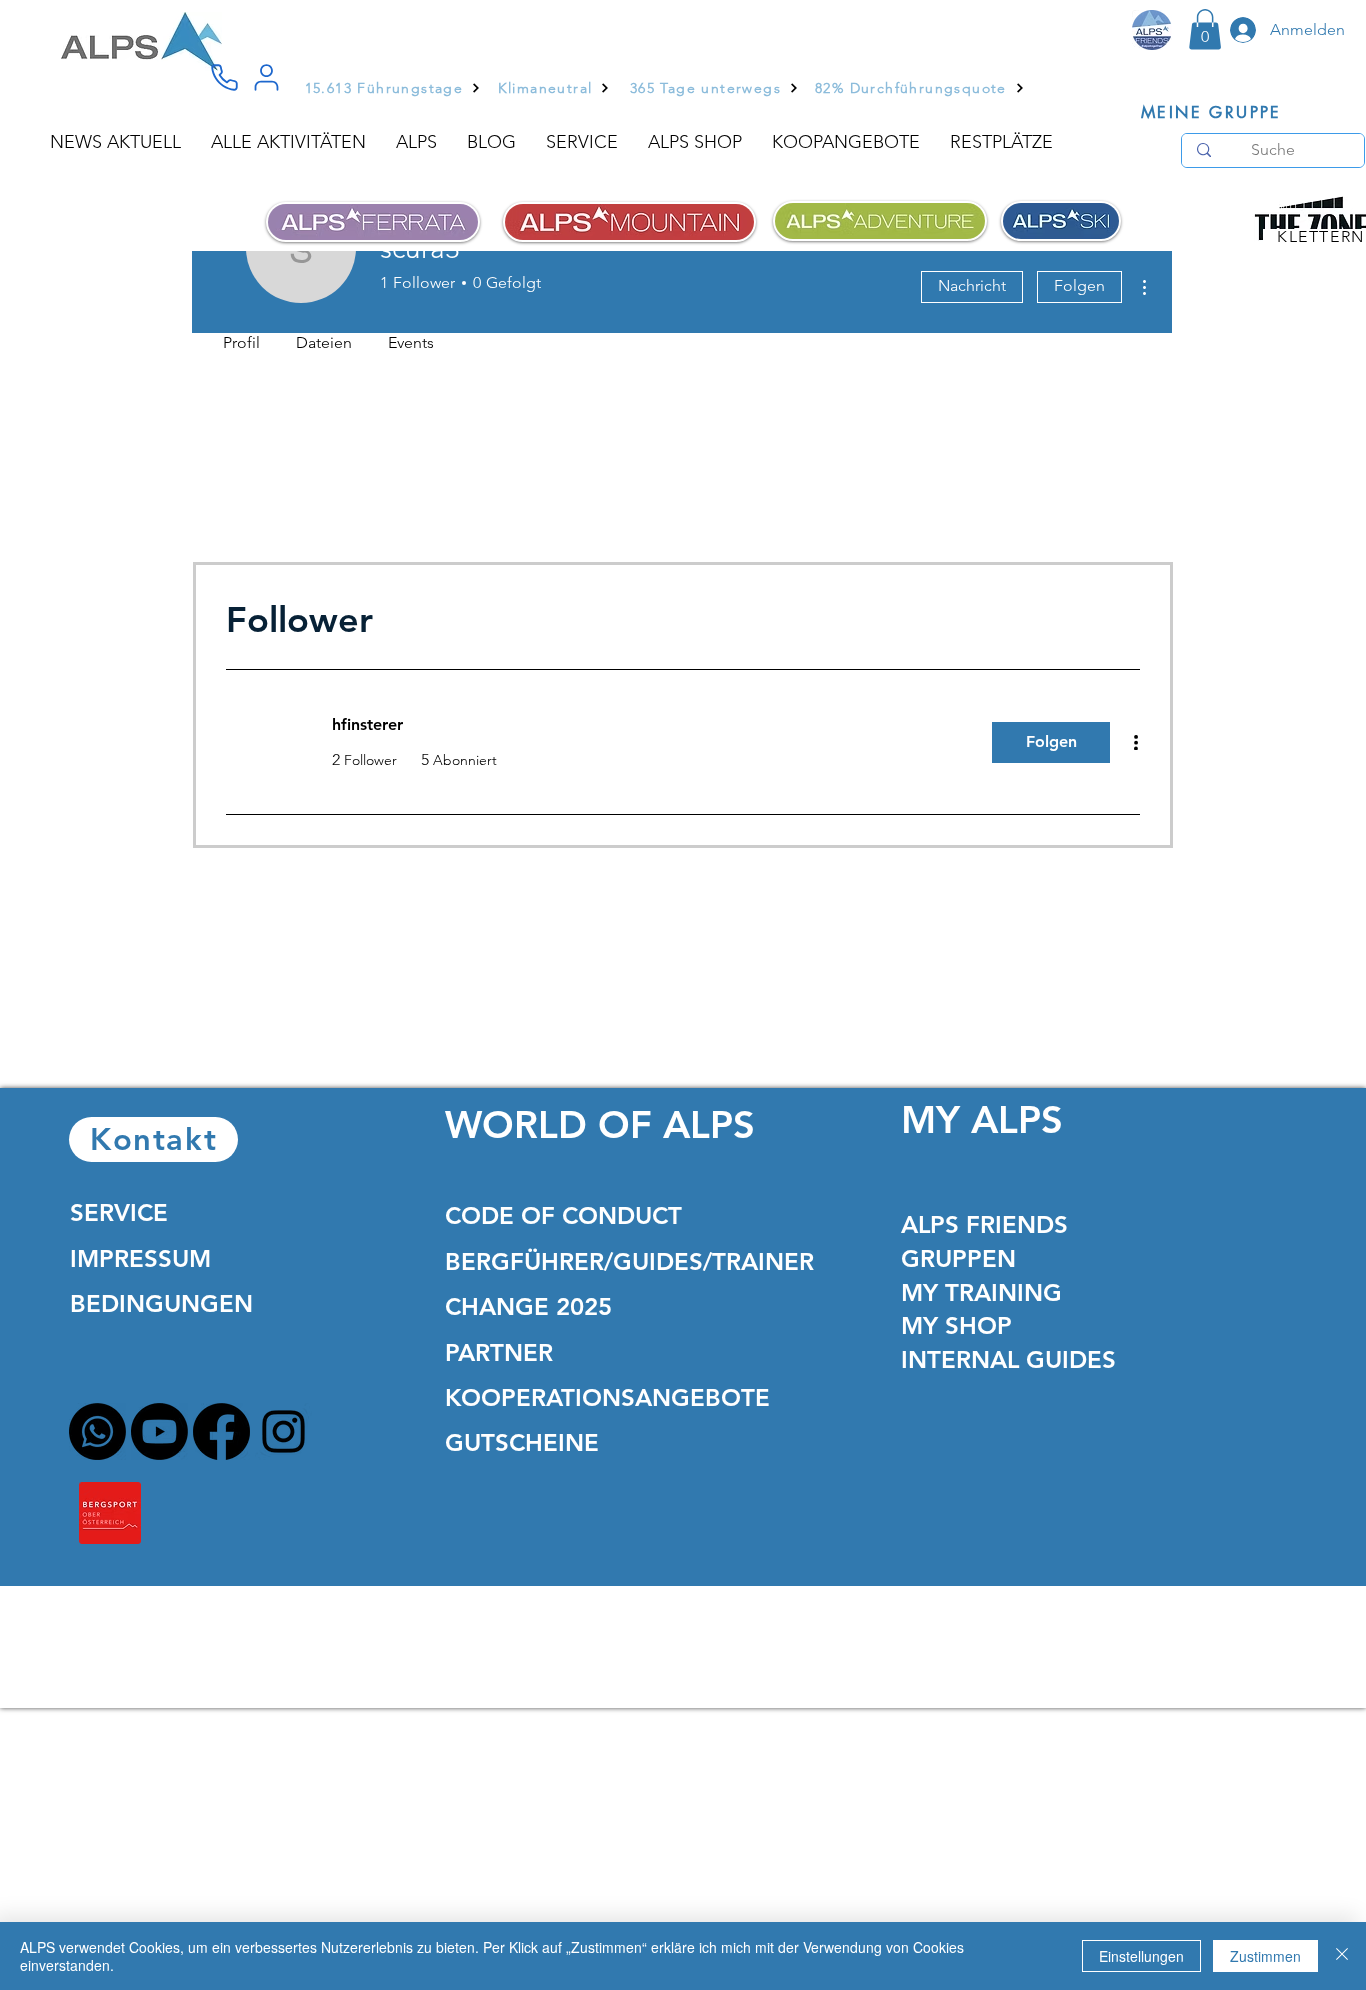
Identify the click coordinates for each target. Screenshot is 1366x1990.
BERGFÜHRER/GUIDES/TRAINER (629, 1261)
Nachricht (972, 285)
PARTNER (499, 1352)
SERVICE (119, 1212)
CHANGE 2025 (528, 1306)
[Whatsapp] (97, 1431)
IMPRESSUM (140, 1258)
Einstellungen (1141, 1956)
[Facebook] (221, 1431)
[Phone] (224, 78)
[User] (266, 78)
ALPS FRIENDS (984, 1224)
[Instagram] (283, 1431)
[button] (1205, 29)
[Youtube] (159, 1431)
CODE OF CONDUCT (563, 1215)
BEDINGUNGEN (161, 1303)
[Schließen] (1342, 1956)
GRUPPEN (958, 1258)
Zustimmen (1265, 1956)
